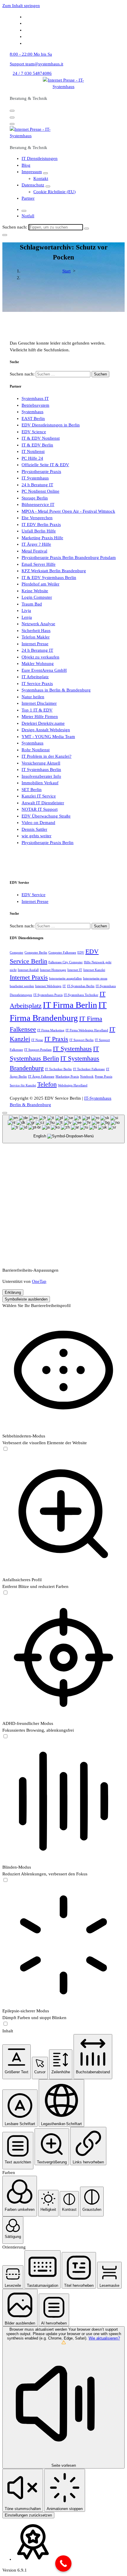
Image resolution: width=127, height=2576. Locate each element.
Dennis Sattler (34, 829)
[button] (17, 2062)
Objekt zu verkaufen (40, 657)
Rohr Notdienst (36, 750)
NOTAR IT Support (40, 809)
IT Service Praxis (37, 684)
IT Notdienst (33, 451)
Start (66, 271)
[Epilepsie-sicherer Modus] (5, 2024)
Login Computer (37, 597)
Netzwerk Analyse (38, 624)
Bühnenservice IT (38, 504)
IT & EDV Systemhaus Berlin (49, 578)
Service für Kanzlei (23, 1085)
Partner (28, 198)
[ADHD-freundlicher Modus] (5, 1737)
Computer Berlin (36, 953)
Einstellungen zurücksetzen (28, 2515)
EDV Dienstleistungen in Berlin (51, 425)
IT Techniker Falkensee (89, 1069)
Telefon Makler (36, 637)
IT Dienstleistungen (40, 158)
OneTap (39, 1281)
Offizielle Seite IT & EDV (45, 465)
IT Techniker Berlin (58, 1069)
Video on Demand (38, 823)
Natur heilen (33, 697)
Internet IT (75, 970)
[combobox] (63, 1129)
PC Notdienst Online (40, 491)
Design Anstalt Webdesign (46, 730)
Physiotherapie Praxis (41, 471)
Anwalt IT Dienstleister (43, 803)
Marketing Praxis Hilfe (42, 538)
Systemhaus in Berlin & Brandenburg (56, 690)
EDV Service (34, 895)
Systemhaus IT (35, 398)
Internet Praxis (29, 977)
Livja (26, 611)
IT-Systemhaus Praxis (48, 995)
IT (64, 986)
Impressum (32, 172)
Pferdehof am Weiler (40, 584)
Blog (26, 165)
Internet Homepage (53, 970)
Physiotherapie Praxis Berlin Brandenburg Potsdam (69, 557)
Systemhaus (32, 412)
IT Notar (37, 1040)
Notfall (28, 216)
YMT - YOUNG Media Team (48, 737)
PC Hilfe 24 (32, 458)
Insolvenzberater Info (41, 776)
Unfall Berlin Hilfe (39, 531)
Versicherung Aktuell (41, 763)
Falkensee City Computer (66, 962)
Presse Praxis (104, 1077)
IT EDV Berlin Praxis (41, 525)
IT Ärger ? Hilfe (36, 544)
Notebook (87, 1077)
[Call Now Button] (63, 2563)
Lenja (27, 617)
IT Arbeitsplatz (35, 677)
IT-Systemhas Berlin (81, 986)
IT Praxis (56, 1039)
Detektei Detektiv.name (43, 723)
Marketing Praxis (67, 1077)
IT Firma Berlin (70, 1005)
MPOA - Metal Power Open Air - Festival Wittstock (68, 511)
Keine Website (35, 591)
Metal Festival (34, 551)
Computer (17, 953)
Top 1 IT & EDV (37, 710)
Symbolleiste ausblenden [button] (26, 1299)
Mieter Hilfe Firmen (40, 717)
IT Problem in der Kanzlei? (47, 756)
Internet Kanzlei (94, 970)
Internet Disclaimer (39, 703)
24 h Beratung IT (37, 485)
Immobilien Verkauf (40, 783)
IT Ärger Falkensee (41, 1077)
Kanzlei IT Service (39, 796)
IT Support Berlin (82, 1040)
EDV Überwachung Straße (46, 816)
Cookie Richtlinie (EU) (54, 192)
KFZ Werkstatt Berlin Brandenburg (54, 571)
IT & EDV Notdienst (41, 438)
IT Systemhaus (35, 478)
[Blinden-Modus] (5, 1880)
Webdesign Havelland (73, 1085)
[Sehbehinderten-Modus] (5, 1449)
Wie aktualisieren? (104, 2338)
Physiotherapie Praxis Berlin (48, 843)
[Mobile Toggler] (45, 173)
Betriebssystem (35, 405)
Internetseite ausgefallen (65, 978)
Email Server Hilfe (39, 564)
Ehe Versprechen (37, 518)
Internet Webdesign (48, 986)
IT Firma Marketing (51, 1030)
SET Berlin (32, 790)
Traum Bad (32, 604)
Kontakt (41, 178)
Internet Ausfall (28, 970)
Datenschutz (33, 185)
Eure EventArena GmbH (44, 670)
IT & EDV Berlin (37, 445)
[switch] (5, 1449)
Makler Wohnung (38, 664)
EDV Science (34, 432)
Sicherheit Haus (36, 631)
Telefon (47, 1084)
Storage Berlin (35, 498)
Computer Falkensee (62, 953)
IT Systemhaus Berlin (41, 770)
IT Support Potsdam (38, 1050)
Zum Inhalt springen (21, 6)
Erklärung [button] (13, 1292)
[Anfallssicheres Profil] (5, 1593)
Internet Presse (35, 644)
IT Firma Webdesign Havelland (87, 1030)
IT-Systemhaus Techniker (81, 995)
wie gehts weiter (36, 836)
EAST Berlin (33, 418)
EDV (81, 953)
